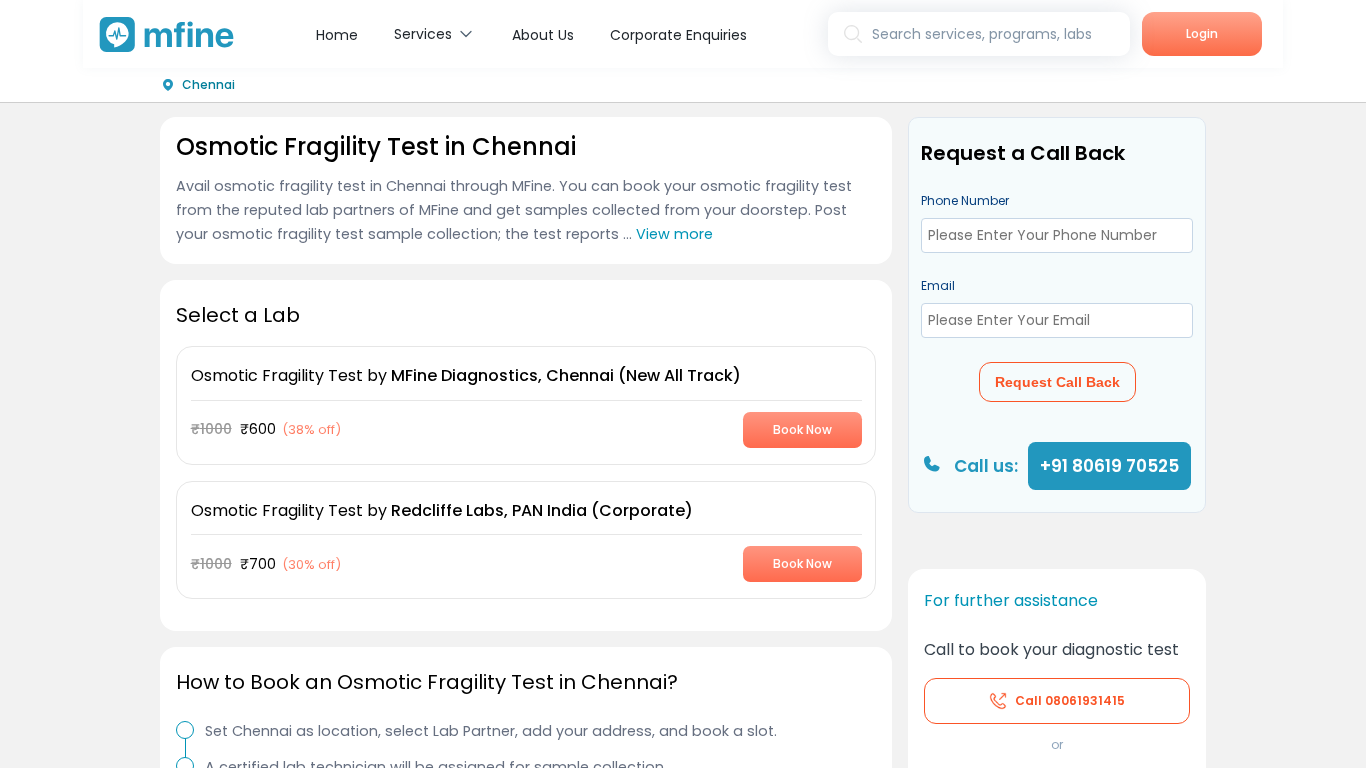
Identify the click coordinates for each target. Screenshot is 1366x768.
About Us (543, 35)
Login (1202, 33)
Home (337, 35)
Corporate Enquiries (678, 35)
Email (938, 285)
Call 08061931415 (1070, 700)
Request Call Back (1057, 382)
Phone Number (965, 200)
